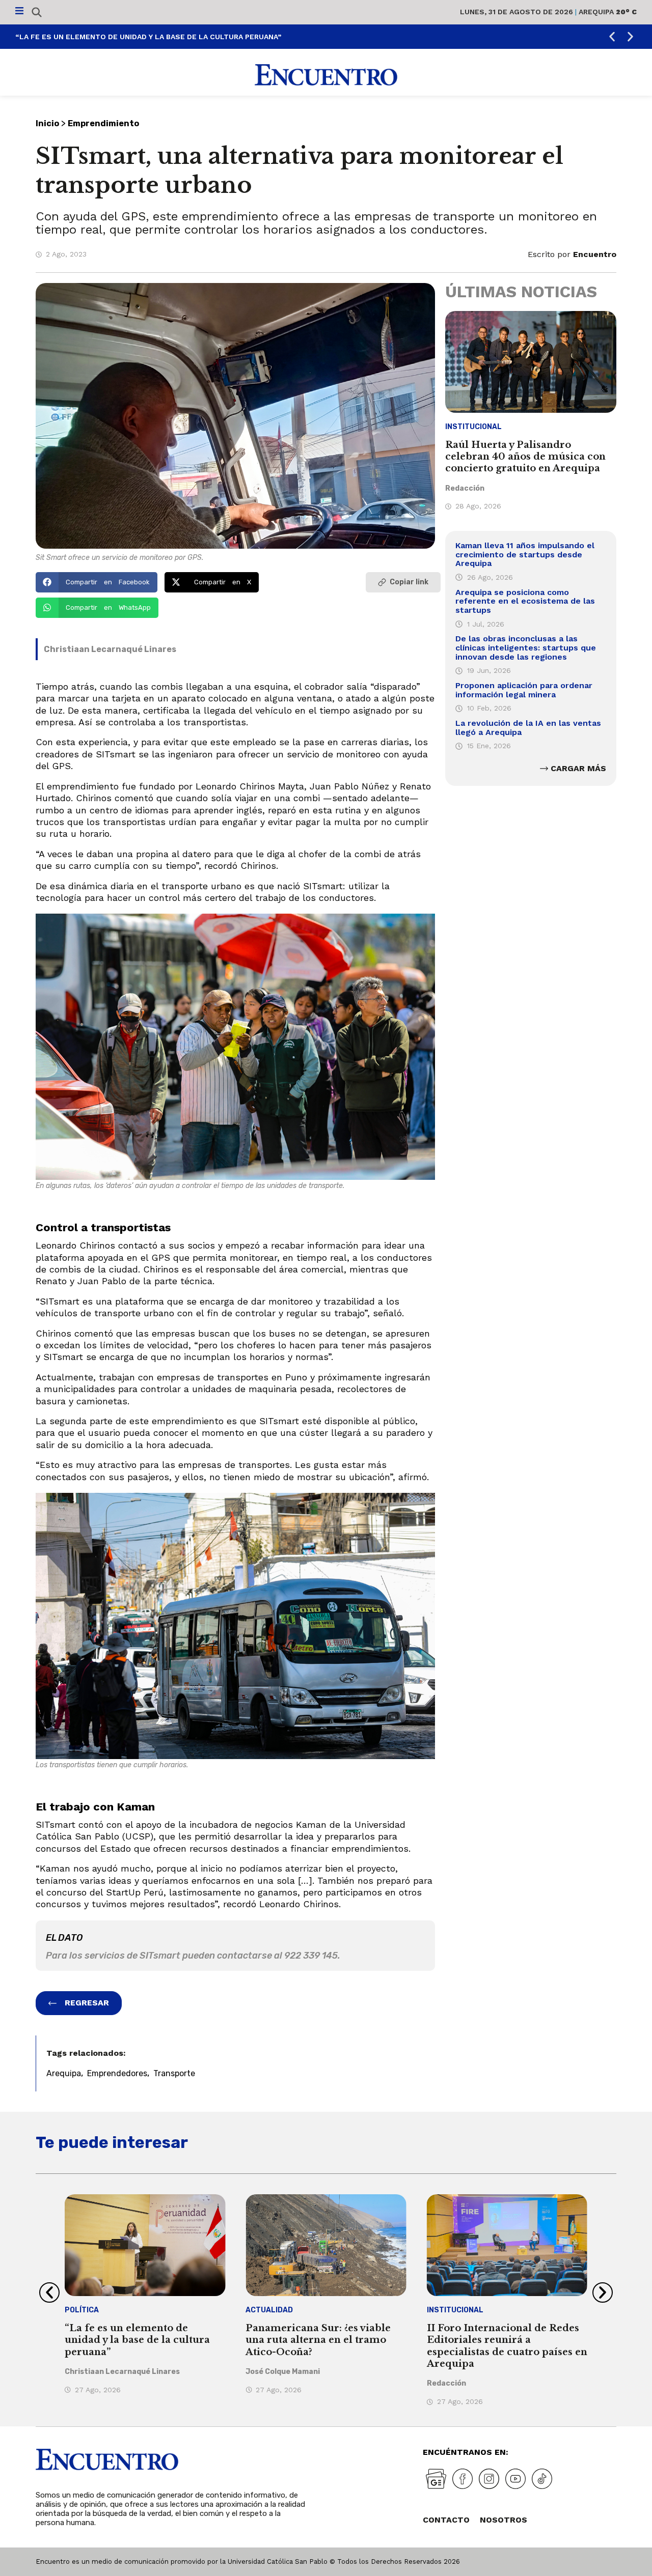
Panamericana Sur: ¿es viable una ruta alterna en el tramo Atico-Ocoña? (318, 2340)
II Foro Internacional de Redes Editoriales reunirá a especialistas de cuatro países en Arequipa (507, 2346)
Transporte (174, 2073)
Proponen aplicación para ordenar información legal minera (524, 690)
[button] (612, 37)
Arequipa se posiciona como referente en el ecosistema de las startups (525, 601)
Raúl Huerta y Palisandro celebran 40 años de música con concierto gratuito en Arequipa (525, 457)
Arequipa (64, 2073)
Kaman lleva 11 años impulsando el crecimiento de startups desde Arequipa (525, 554)
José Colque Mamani (283, 2372)
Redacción (465, 488)
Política (82, 2310)
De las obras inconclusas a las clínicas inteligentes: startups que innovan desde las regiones (526, 647)
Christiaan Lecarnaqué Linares (110, 649)
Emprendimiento (103, 123)
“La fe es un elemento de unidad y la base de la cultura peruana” (148, 37)
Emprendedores (117, 2073)
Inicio (47, 123)
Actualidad (269, 2310)
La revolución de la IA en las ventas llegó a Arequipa (528, 728)
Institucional (473, 427)
